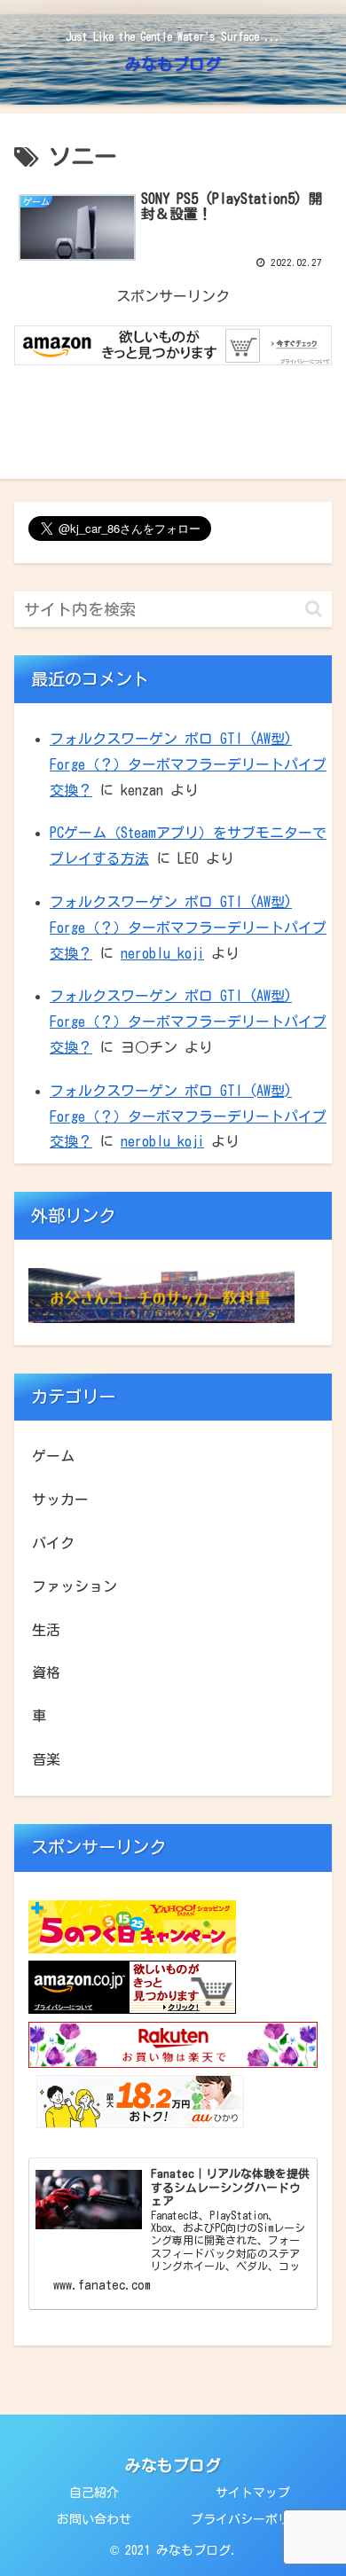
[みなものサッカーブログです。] (161, 1318)
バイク (53, 1543)
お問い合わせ (94, 2519)
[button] (314, 609)
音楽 (46, 1759)
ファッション (75, 1586)
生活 (46, 1630)
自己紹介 (94, 2493)
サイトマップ (253, 2493)
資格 (46, 1672)
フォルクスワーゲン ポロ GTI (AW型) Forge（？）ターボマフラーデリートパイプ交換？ (188, 764)
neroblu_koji (162, 953)
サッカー (60, 1499)
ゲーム (53, 1456)
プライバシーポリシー (253, 2519)
